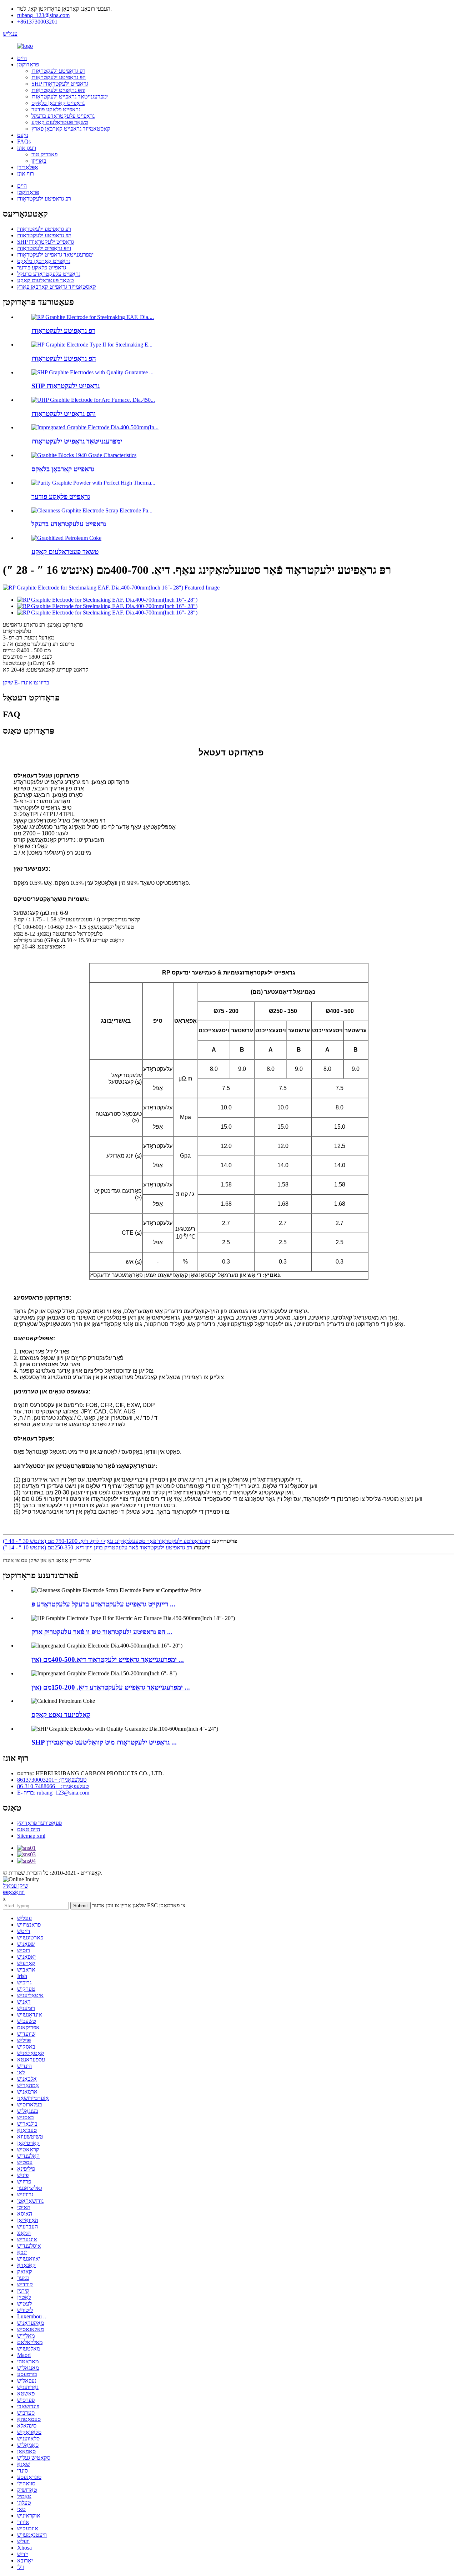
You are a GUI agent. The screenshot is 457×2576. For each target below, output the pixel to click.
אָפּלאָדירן (28, 167)
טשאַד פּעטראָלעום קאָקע (60, 122)
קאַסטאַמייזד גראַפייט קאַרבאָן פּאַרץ (71, 129)
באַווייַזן (39, 161)
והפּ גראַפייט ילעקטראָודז (58, 90)
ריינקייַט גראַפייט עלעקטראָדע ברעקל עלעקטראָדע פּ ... (103, 1604)
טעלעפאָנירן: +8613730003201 (52, 1780)
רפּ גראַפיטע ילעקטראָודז (58, 71)
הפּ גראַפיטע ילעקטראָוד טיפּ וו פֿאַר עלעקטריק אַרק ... (102, 1632)
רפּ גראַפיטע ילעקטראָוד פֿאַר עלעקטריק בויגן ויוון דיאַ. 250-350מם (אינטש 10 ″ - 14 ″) (97, 1547)
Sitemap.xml (31, 1836)
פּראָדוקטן (28, 64)
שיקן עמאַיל (16, 1886)
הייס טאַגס (29, 1829)
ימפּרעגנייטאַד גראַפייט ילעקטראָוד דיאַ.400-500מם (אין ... (108, 1659)
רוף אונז (26, 174)
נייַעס (23, 135)
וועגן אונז (27, 148)
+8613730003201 (37, 22)
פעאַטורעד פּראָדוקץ (39, 1823)
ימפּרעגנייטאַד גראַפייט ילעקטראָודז (70, 97)
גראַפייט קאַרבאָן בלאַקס (58, 103)
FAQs (24, 141)
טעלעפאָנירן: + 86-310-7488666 (53, 1786)
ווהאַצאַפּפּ (14, 1892)
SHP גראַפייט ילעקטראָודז (60, 84)
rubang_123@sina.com (43, 15)
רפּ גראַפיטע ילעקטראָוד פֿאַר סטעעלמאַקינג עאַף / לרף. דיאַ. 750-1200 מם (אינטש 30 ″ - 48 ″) (106, 1541)
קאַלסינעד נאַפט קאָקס (61, 1715)
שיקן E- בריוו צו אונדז (26, 682)
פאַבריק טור (44, 154)
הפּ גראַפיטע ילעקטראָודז (59, 77)
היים (22, 58)
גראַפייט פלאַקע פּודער (56, 109)
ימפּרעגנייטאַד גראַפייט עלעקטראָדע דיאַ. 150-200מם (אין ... (111, 1687)
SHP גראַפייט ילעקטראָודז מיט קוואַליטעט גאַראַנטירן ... (104, 1742)
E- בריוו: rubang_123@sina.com (53, 1793)
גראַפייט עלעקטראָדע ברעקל (63, 116)
